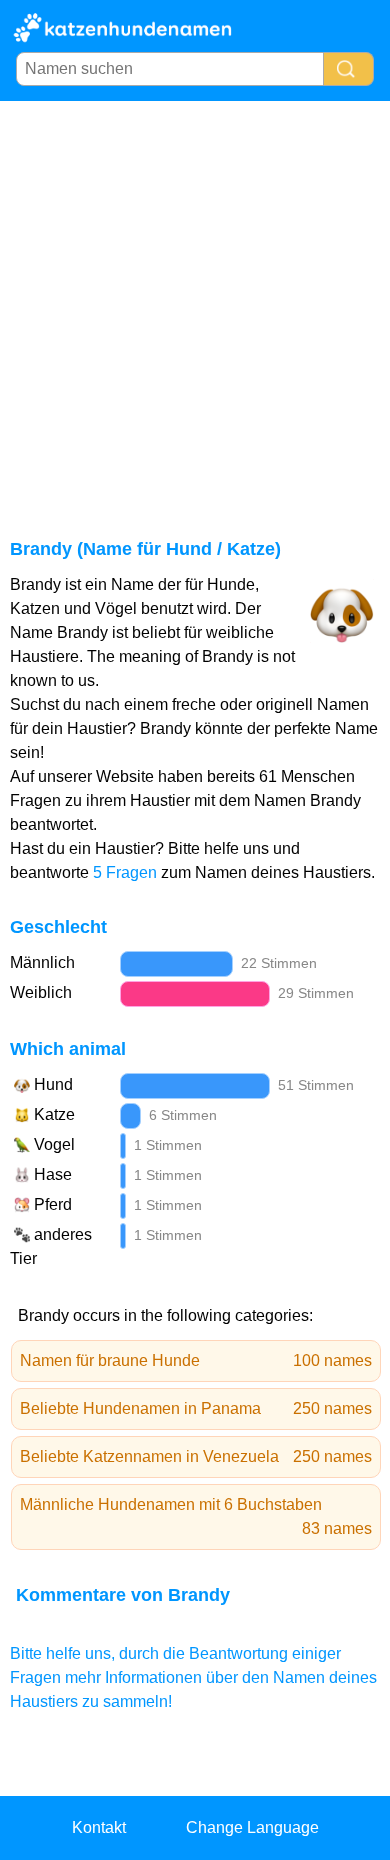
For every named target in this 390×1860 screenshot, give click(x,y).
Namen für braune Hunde (196, 1360)
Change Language (252, 1827)
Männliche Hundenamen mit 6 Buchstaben (196, 1516)
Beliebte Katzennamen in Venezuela (196, 1456)
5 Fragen (125, 872)
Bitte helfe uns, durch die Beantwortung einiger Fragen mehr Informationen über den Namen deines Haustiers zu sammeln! (193, 1677)
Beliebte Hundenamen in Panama (196, 1408)
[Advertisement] (195, 306)
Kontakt (99, 1827)
